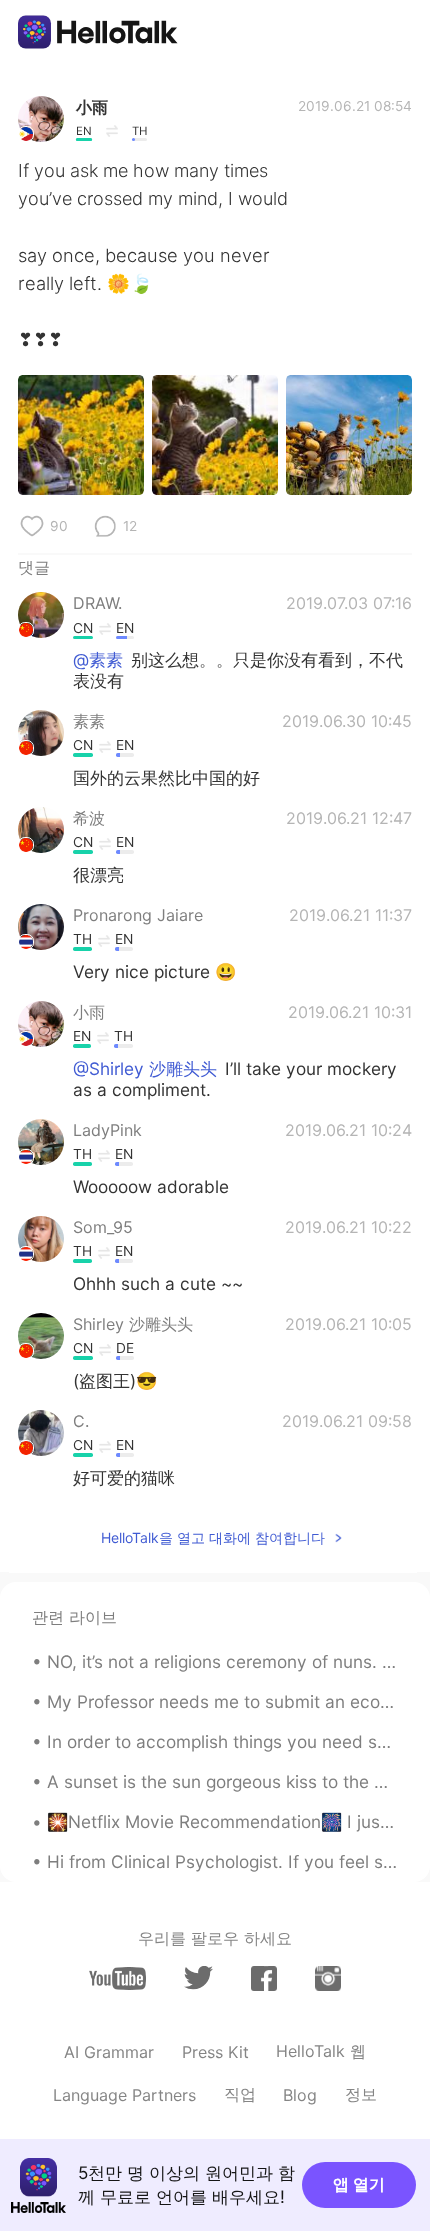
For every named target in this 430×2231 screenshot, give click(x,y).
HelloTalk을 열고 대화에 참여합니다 (213, 1537)
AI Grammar (109, 2052)
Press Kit (215, 2052)
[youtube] (117, 1978)
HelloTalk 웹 (321, 2051)
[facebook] (264, 1978)
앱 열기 (359, 2184)
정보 (361, 2094)
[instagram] (328, 1978)
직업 (240, 2094)
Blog (300, 2095)
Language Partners (124, 2095)
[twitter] (198, 1978)
